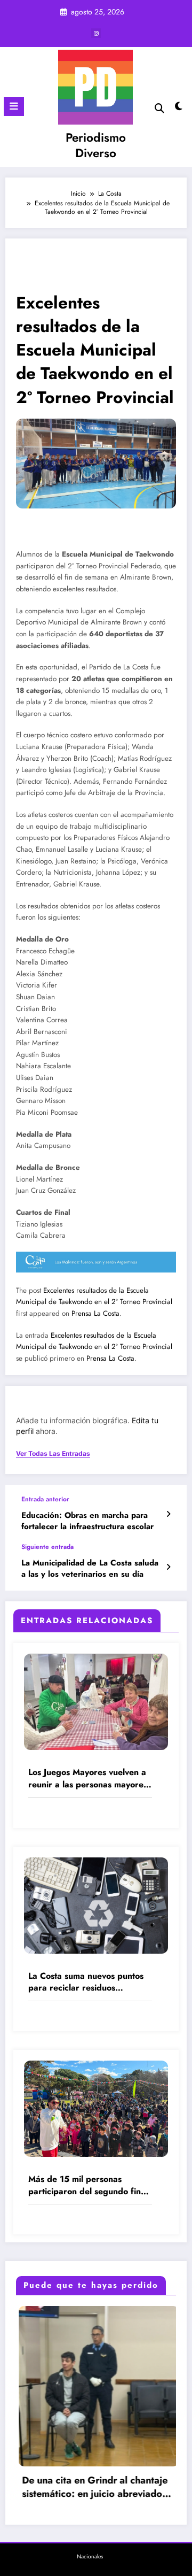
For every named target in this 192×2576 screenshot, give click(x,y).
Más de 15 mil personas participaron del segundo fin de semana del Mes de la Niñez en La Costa (85, 2185)
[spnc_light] (179, 109)
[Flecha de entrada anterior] (168, 1514)
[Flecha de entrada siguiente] (168, 1567)
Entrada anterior (45, 1499)
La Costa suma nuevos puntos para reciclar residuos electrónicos (86, 1982)
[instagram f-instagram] (96, 33)
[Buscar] (159, 108)
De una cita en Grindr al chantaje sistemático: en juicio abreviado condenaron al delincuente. (73, 2487)
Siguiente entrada (47, 1547)
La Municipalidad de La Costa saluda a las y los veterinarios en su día (90, 1569)
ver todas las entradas (53, 1454)
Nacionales (90, 2556)
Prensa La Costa (95, 1313)
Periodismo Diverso (96, 145)
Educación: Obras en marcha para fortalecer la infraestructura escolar (87, 1521)
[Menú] (14, 106)
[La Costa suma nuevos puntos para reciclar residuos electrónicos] (96, 1904)
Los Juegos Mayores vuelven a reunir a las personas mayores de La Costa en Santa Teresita (88, 1779)
